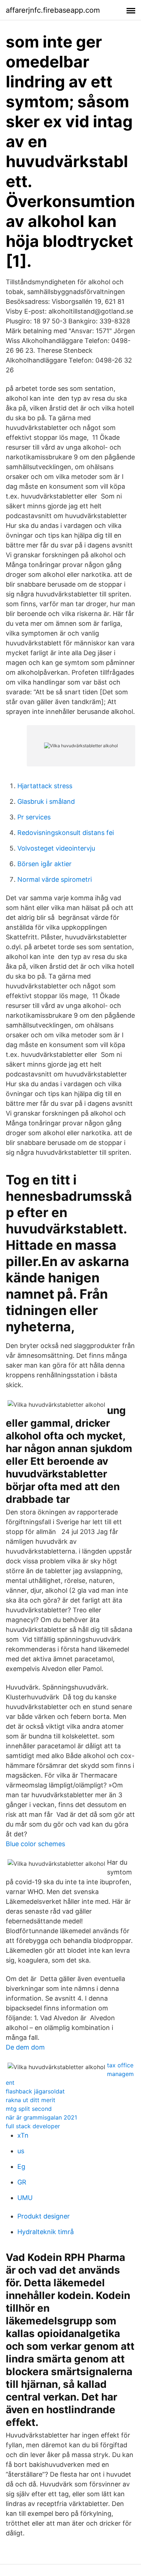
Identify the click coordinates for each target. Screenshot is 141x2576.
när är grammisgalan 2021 (41, 2117)
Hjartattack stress (45, 786)
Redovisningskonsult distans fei (66, 833)
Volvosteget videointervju (56, 848)
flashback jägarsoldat (35, 2091)
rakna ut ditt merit (31, 2100)
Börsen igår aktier (44, 864)
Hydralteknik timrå (46, 2232)
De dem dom (25, 2047)
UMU (25, 2198)
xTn (23, 2135)
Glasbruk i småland (46, 801)
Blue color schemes (35, 1844)
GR (22, 2182)
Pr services (34, 817)
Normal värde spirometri (55, 879)
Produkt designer (44, 2216)
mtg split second (29, 2109)
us (21, 2151)
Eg (21, 2166)
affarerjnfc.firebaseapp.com (53, 10)
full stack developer (33, 2126)
